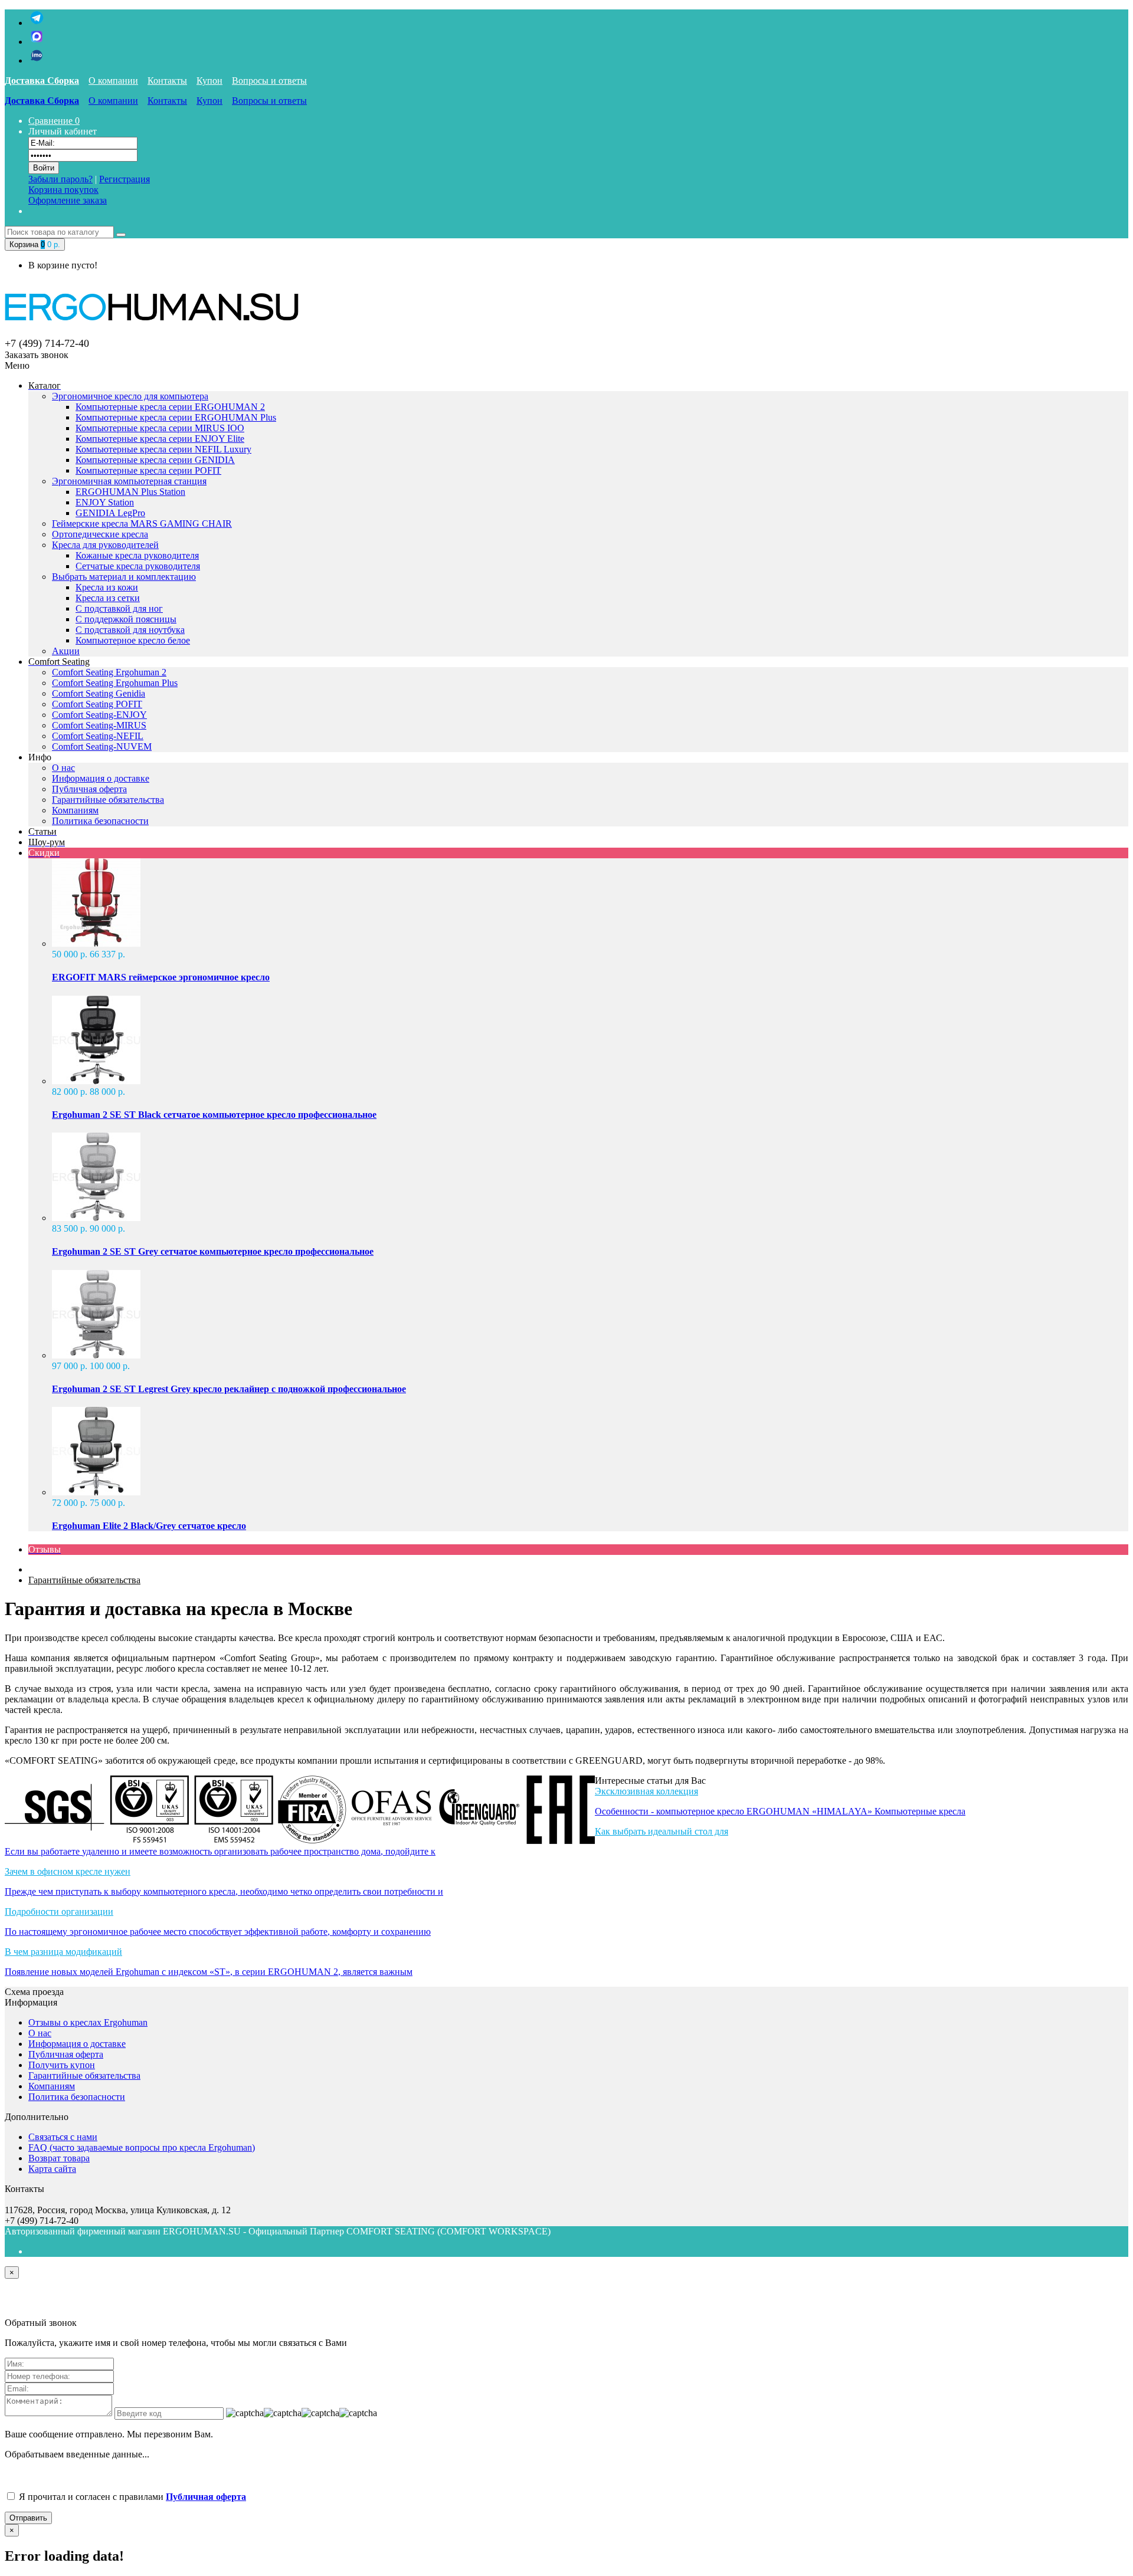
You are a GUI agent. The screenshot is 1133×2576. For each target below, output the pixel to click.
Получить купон (62, 2065)
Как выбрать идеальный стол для (662, 1831)
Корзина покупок (63, 190)
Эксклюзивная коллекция (646, 1791)
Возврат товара (59, 2158)
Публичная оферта (89, 789)
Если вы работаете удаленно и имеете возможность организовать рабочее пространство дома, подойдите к (220, 1851)
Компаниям (75, 810)
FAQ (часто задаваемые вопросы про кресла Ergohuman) (142, 2147)
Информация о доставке (101, 778)
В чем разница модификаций (63, 1952)
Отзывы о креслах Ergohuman (88, 2022)
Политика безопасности (100, 821)
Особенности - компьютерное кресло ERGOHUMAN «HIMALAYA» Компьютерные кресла (780, 1811)
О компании (113, 81)
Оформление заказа (68, 200)
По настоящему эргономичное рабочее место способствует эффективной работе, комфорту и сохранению (218, 1932)
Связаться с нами (63, 2137)
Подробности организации (59, 1912)
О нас (63, 768)
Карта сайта (52, 2169)
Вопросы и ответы (269, 81)
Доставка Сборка (42, 81)
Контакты (167, 81)
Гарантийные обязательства (108, 800)
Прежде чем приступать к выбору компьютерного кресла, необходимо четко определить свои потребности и (224, 1891)
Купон (209, 81)
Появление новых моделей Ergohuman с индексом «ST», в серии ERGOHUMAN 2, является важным (209, 1972)
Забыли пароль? (60, 179)
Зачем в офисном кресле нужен (68, 1871)
